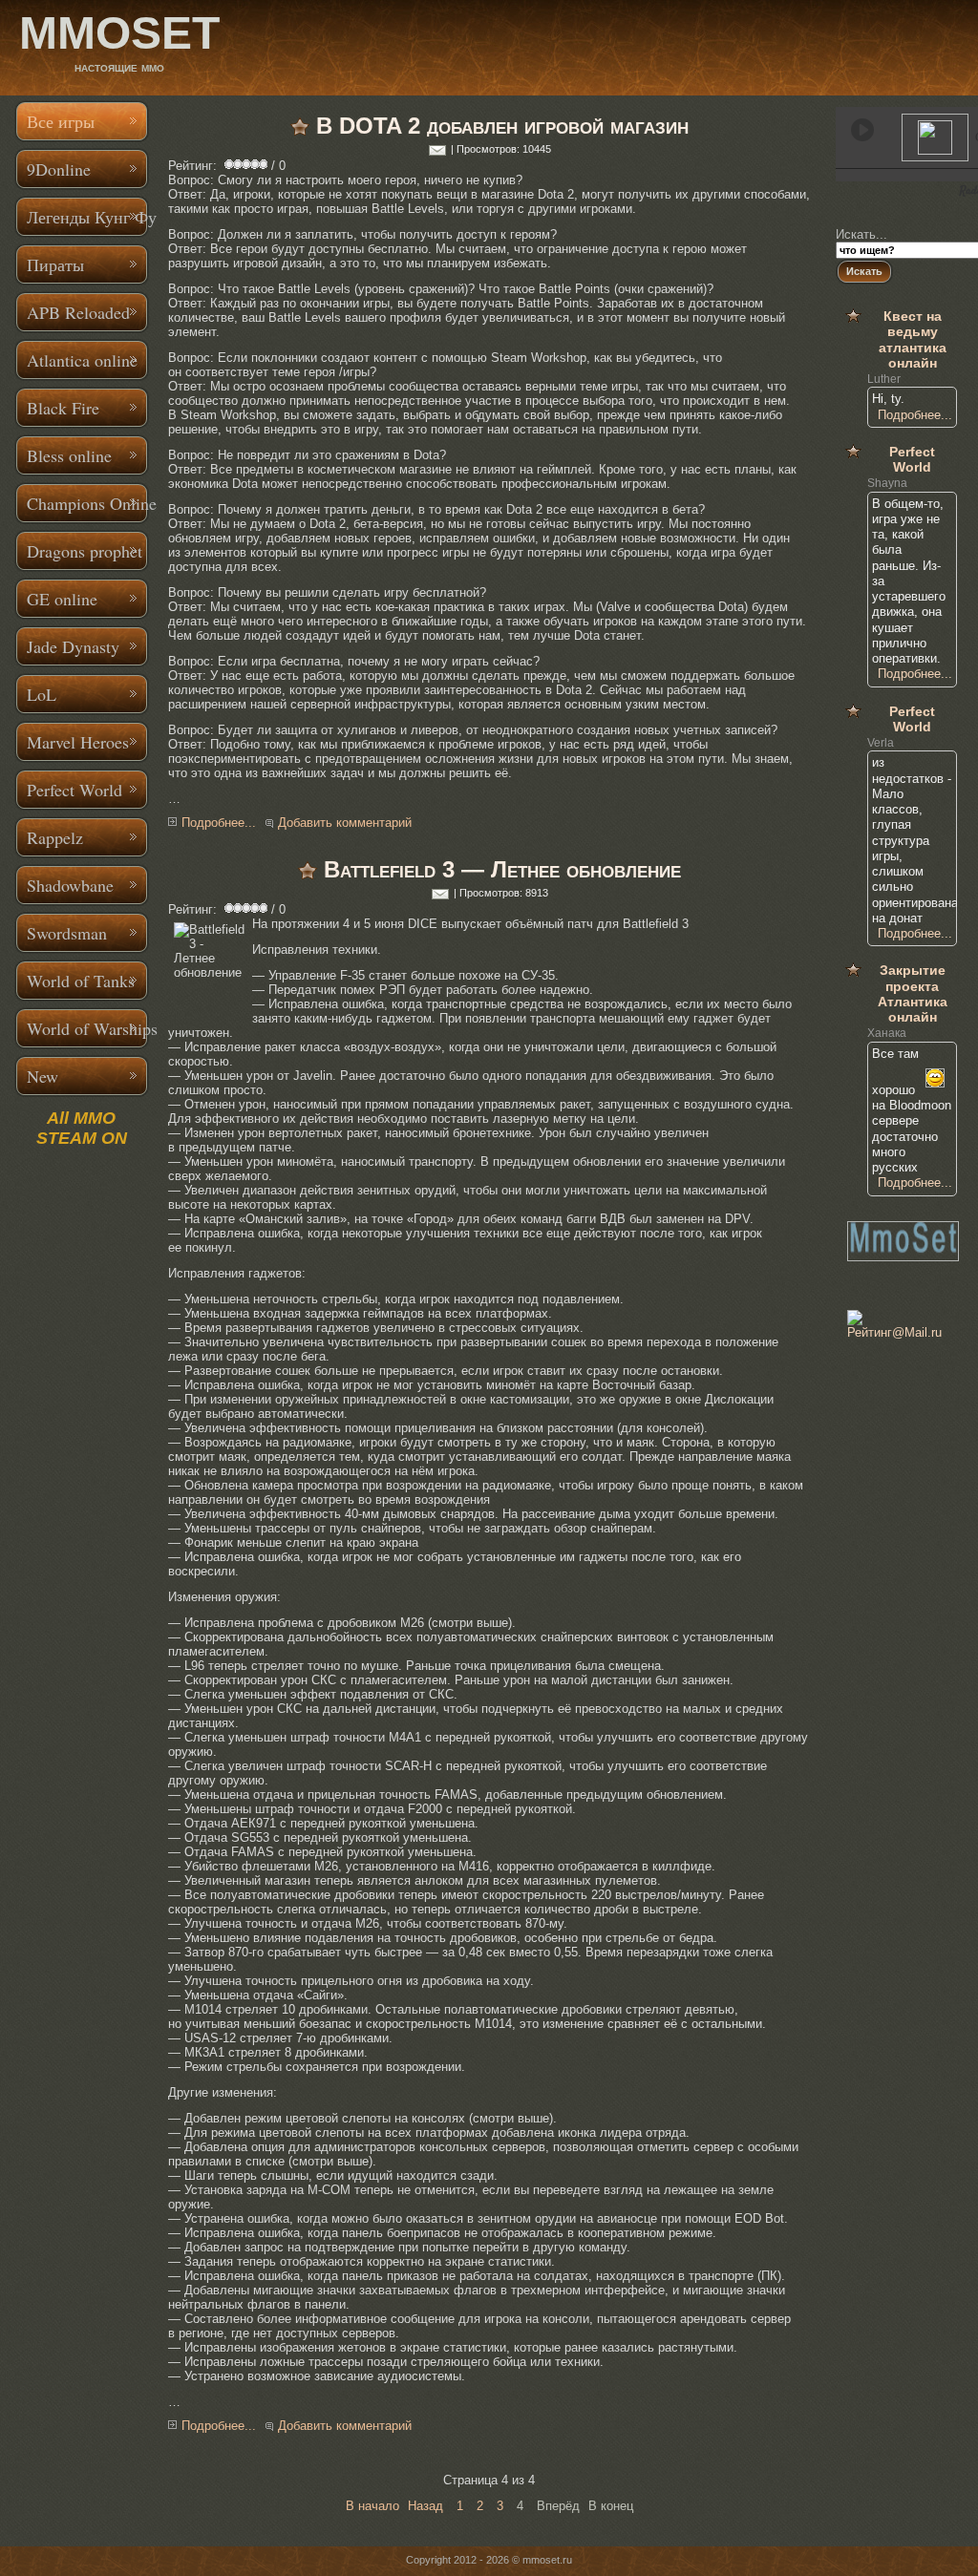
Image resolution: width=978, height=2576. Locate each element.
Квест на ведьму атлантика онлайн (913, 339)
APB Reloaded (78, 312)
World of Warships (88, 1028)
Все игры (61, 121)
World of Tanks (81, 981)
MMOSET (119, 33)
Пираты (55, 264)
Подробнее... (219, 823)
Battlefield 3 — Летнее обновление (502, 869)
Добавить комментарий (345, 823)
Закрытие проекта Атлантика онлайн (913, 993)
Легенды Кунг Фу (88, 217)
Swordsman (67, 933)
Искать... (861, 234)
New (43, 1076)
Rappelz (55, 837)
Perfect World (74, 790)
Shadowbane (70, 885)
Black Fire (63, 408)
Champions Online (88, 503)
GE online (62, 599)
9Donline (59, 169)
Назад (425, 2506)
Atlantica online (82, 360)
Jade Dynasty (73, 646)
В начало (372, 2506)
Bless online (69, 455)
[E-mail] (437, 149)
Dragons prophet (85, 551)
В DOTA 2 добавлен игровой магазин (502, 126)
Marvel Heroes (78, 742)
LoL (42, 694)
